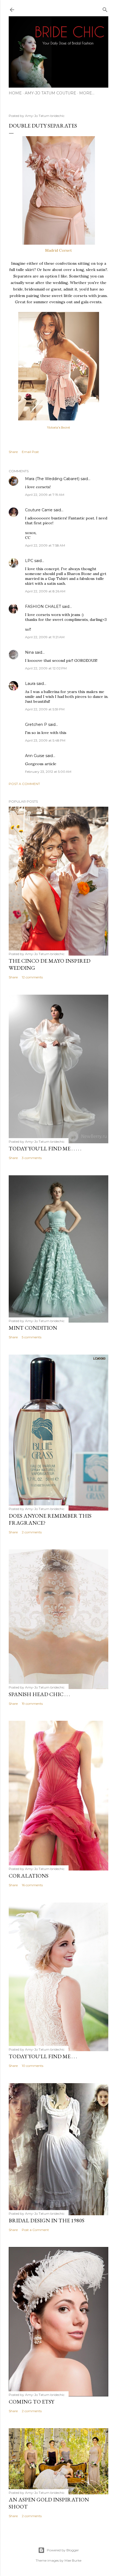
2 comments (32, 1532)
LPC (29, 561)
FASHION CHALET (43, 607)
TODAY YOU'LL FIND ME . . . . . (45, 1148)
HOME (15, 93)
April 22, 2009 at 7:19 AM (45, 495)
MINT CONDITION (33, 1328)
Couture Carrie (39, 510)
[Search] (105, 9)
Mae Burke (73, 2560)
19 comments (32, 1704)
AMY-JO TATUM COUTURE (50, 93)
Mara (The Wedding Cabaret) (52, 479)
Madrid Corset (59, 250)
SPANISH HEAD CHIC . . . (39, 1694)
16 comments (32, 1885)
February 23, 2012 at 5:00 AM (48, 772)
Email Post (30, 452)
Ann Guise (35, 756)
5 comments (32, 1337)
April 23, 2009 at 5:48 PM (45, 740)
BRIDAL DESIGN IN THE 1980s (47, 2220)
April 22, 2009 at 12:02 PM (46, 668)
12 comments (32, 977)
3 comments (32, 1158)
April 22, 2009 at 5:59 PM (45, 709)
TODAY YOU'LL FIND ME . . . (43, 2056)
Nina (29, 652)
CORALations (29, 1876)
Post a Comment (24, 784)
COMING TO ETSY (31, 2402)
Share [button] (13, 452)
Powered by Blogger (63, 2550)
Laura (30, 684)
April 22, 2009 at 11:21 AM (45, 637)
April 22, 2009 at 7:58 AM (45, 545)
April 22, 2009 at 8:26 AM (45, 591)
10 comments (33, 2066)
